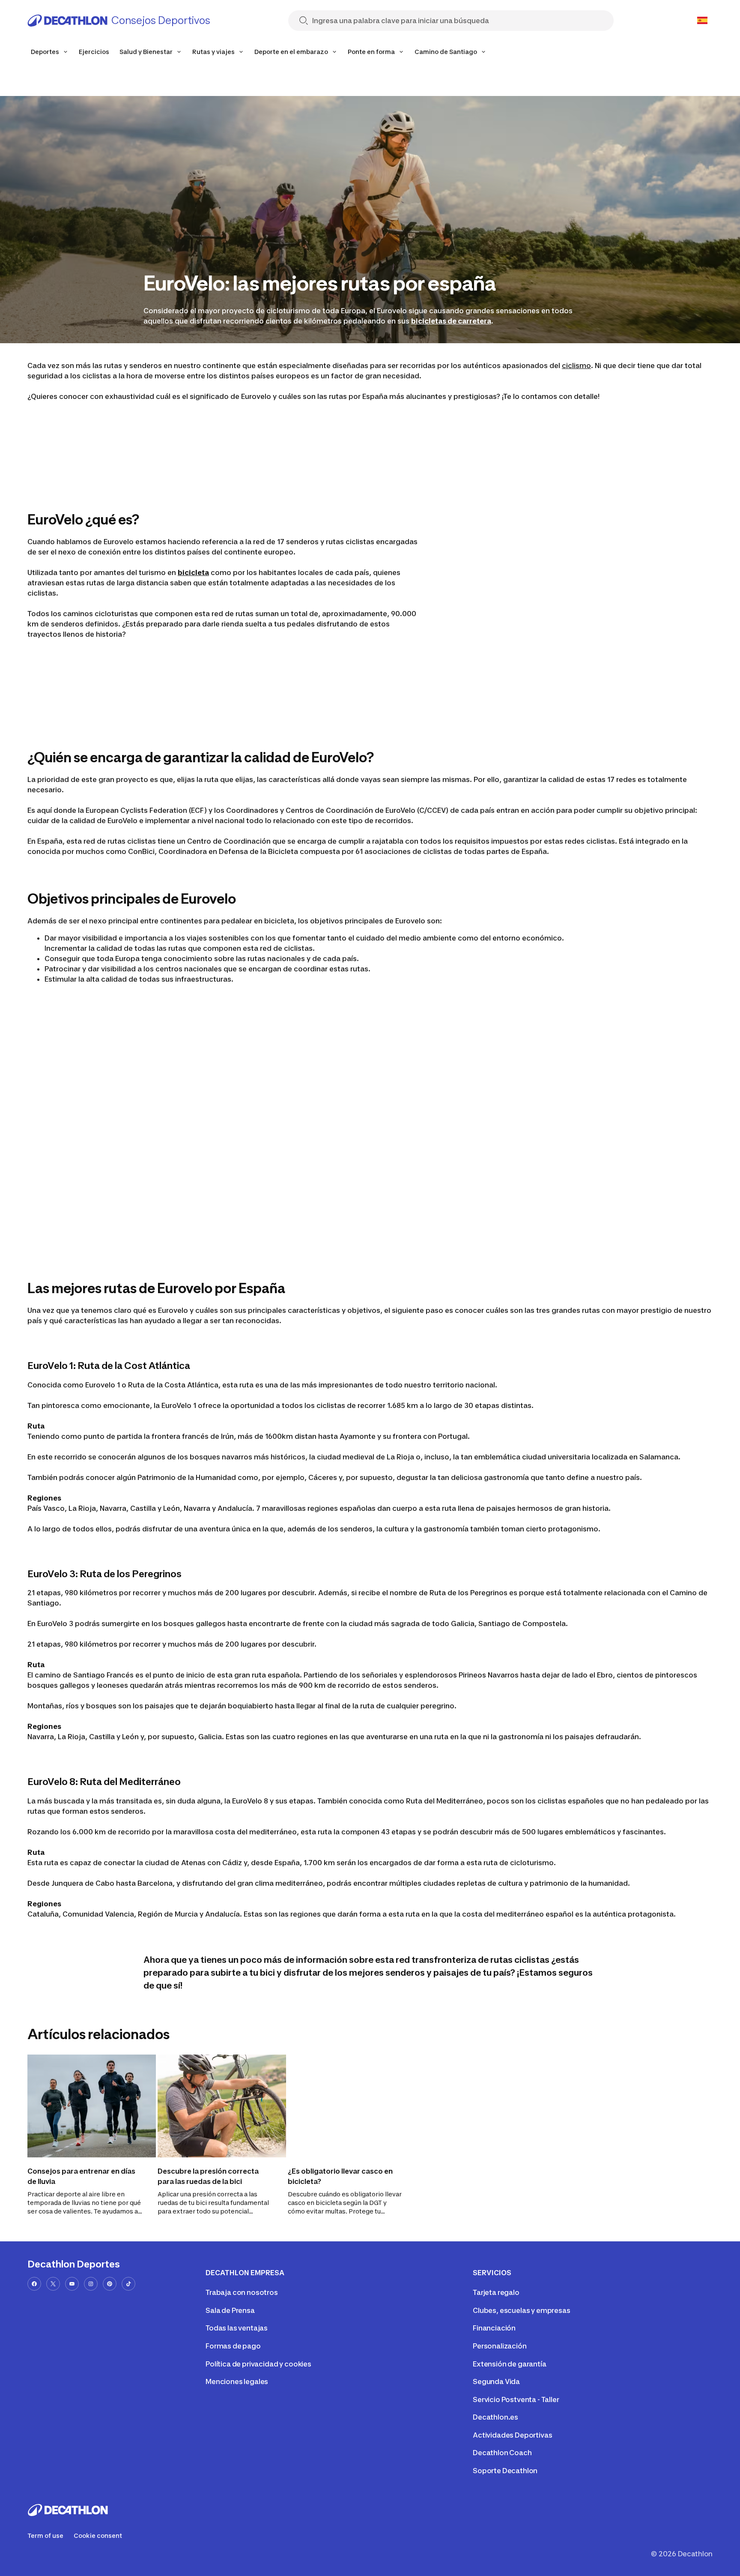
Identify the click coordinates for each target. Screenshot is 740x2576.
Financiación (494, 2328)
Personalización (500, 2346)
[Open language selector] (702, 21)
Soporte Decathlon (505, 2471)
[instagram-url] (91, 2284)
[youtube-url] (72, 2284)
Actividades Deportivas (512, 2435)
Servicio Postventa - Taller (516, 2399)
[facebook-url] (34, 2284)
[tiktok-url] (128, 2284)
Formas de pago (233, 2346)
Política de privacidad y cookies (258, 2364)
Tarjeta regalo (496, 2292)
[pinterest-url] (110, 2284)
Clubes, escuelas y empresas (522, 2310)
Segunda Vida (496, 2381)
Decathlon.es (495, 2417)
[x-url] (53, 2284)
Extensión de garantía (510, 2364)
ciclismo (576, 365)
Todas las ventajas (237, 2328)
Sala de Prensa (230, 2310)
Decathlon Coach (502, 2453)
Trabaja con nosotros (242, 2292)
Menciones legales (237, 2381)
